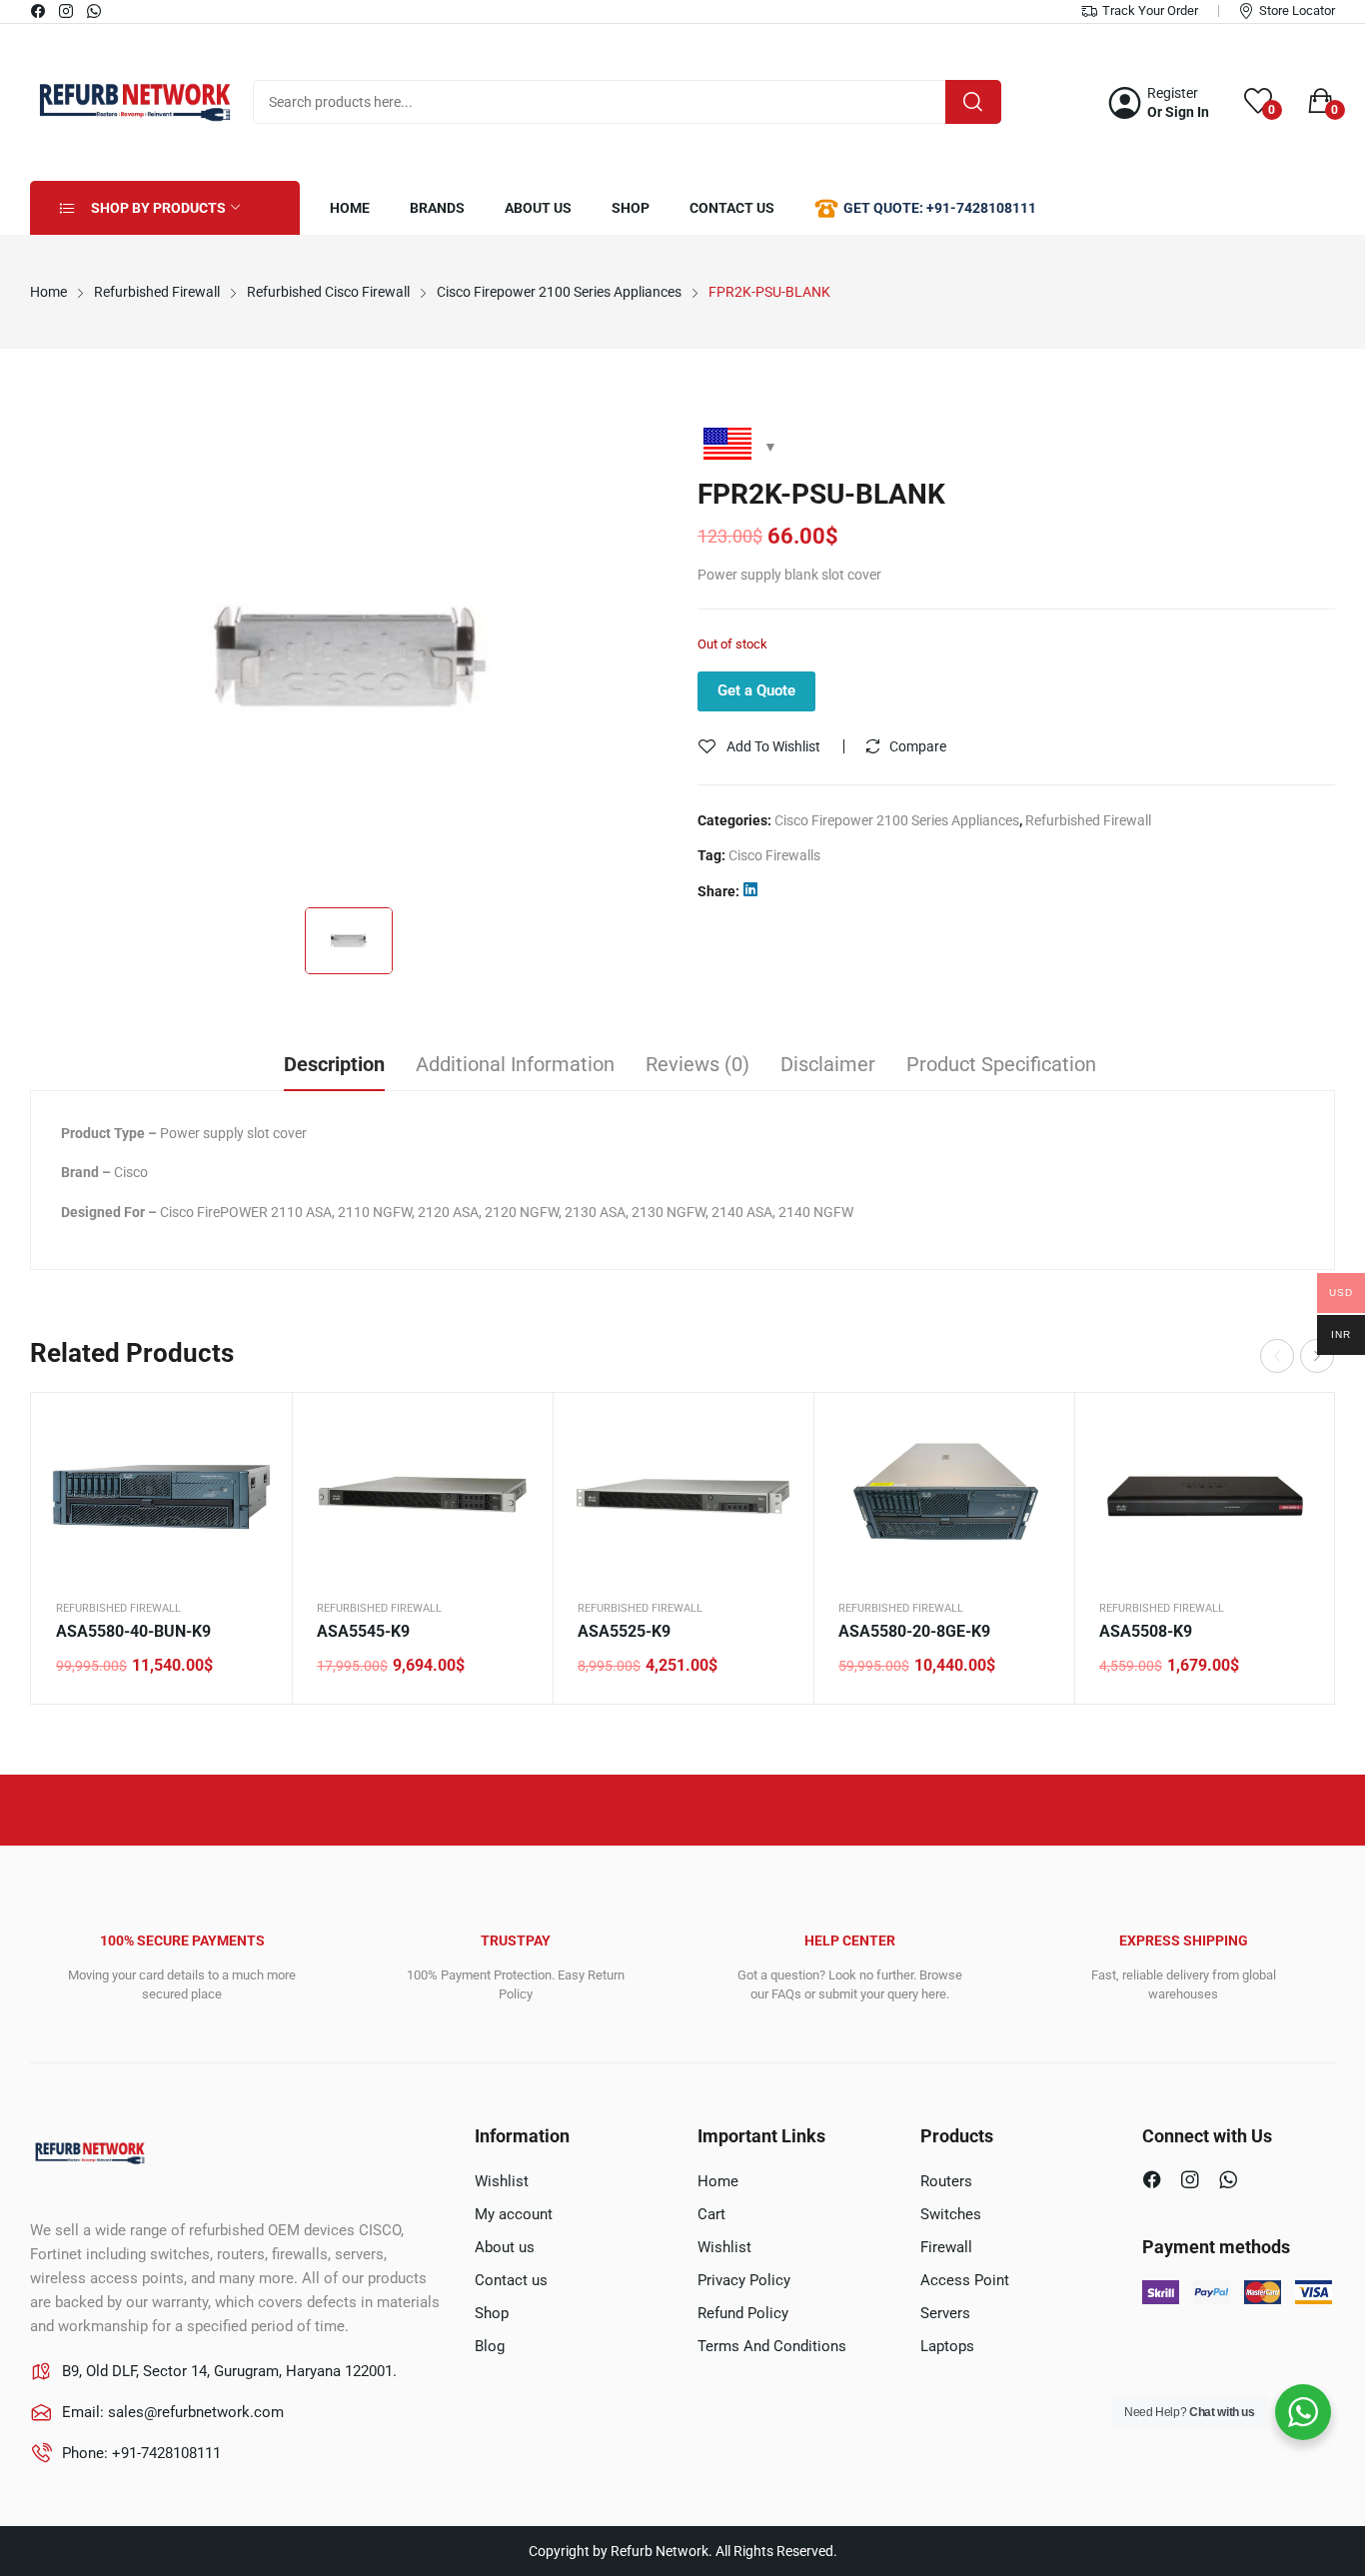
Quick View (252, 1433)
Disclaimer (828, 1064)
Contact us (511, 2280)
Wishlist (502, 2181)
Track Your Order (1150, 10)
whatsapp (95, 11)
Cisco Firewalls (774, 855)
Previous (1277, 1356)
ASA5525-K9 (624, 1631)
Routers (946, 2181)
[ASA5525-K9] (683, 1496)
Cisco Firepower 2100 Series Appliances (897, 820)
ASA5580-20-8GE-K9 (914, 1631)
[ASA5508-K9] (1205, 1496)
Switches (951, 2214)
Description (334, 1064)
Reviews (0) (697, 1064)
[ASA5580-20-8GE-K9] (944, 1496)
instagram (67, 11)
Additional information (515, 1064)
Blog (490, 2346)
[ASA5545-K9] (422, 1496)
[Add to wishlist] (252, 1483)
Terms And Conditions (772, 2346)
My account (514, 2214)
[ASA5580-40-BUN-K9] (161, 1496)
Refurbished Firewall (1088, 820)
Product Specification (1001, 1064)
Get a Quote (756, 690)
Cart (711, 2214)
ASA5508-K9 (1146, 1631)
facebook (39, 11)
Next (1317, 1356)
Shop (492, 2313)
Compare (918, 746)
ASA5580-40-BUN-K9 (133, 1631)
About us (505, 2247)
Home (718, 2181)
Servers (945, 2313)
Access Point (965, 2280)
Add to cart (252, 1533)
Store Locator (1297, 10)
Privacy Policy (744, 2280)
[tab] (334, 1067)
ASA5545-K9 (363, 1631)
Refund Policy (743, 2313)
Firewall (946, 2247)
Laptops (947, 2346)
